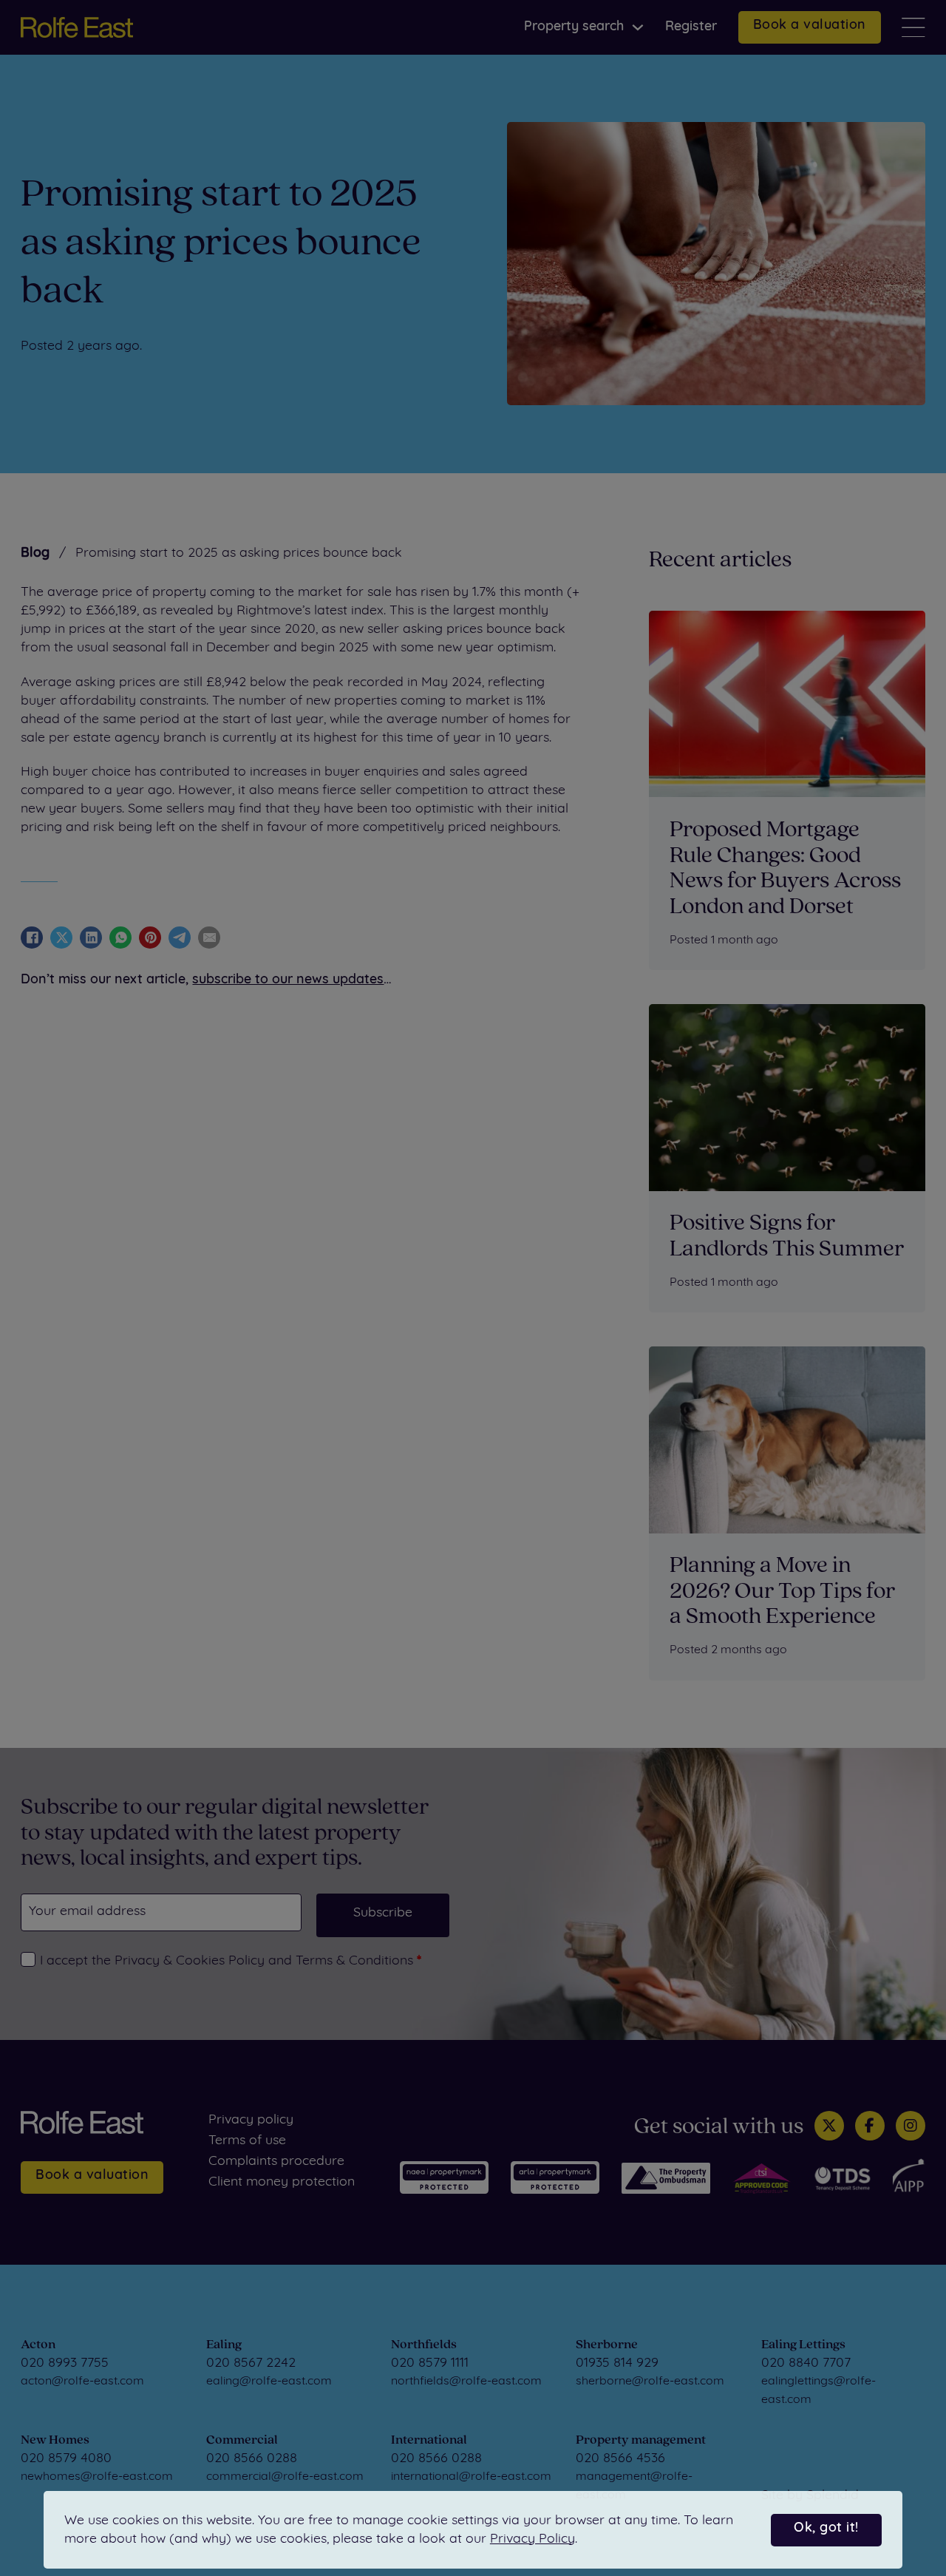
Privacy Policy (532, 2539)
